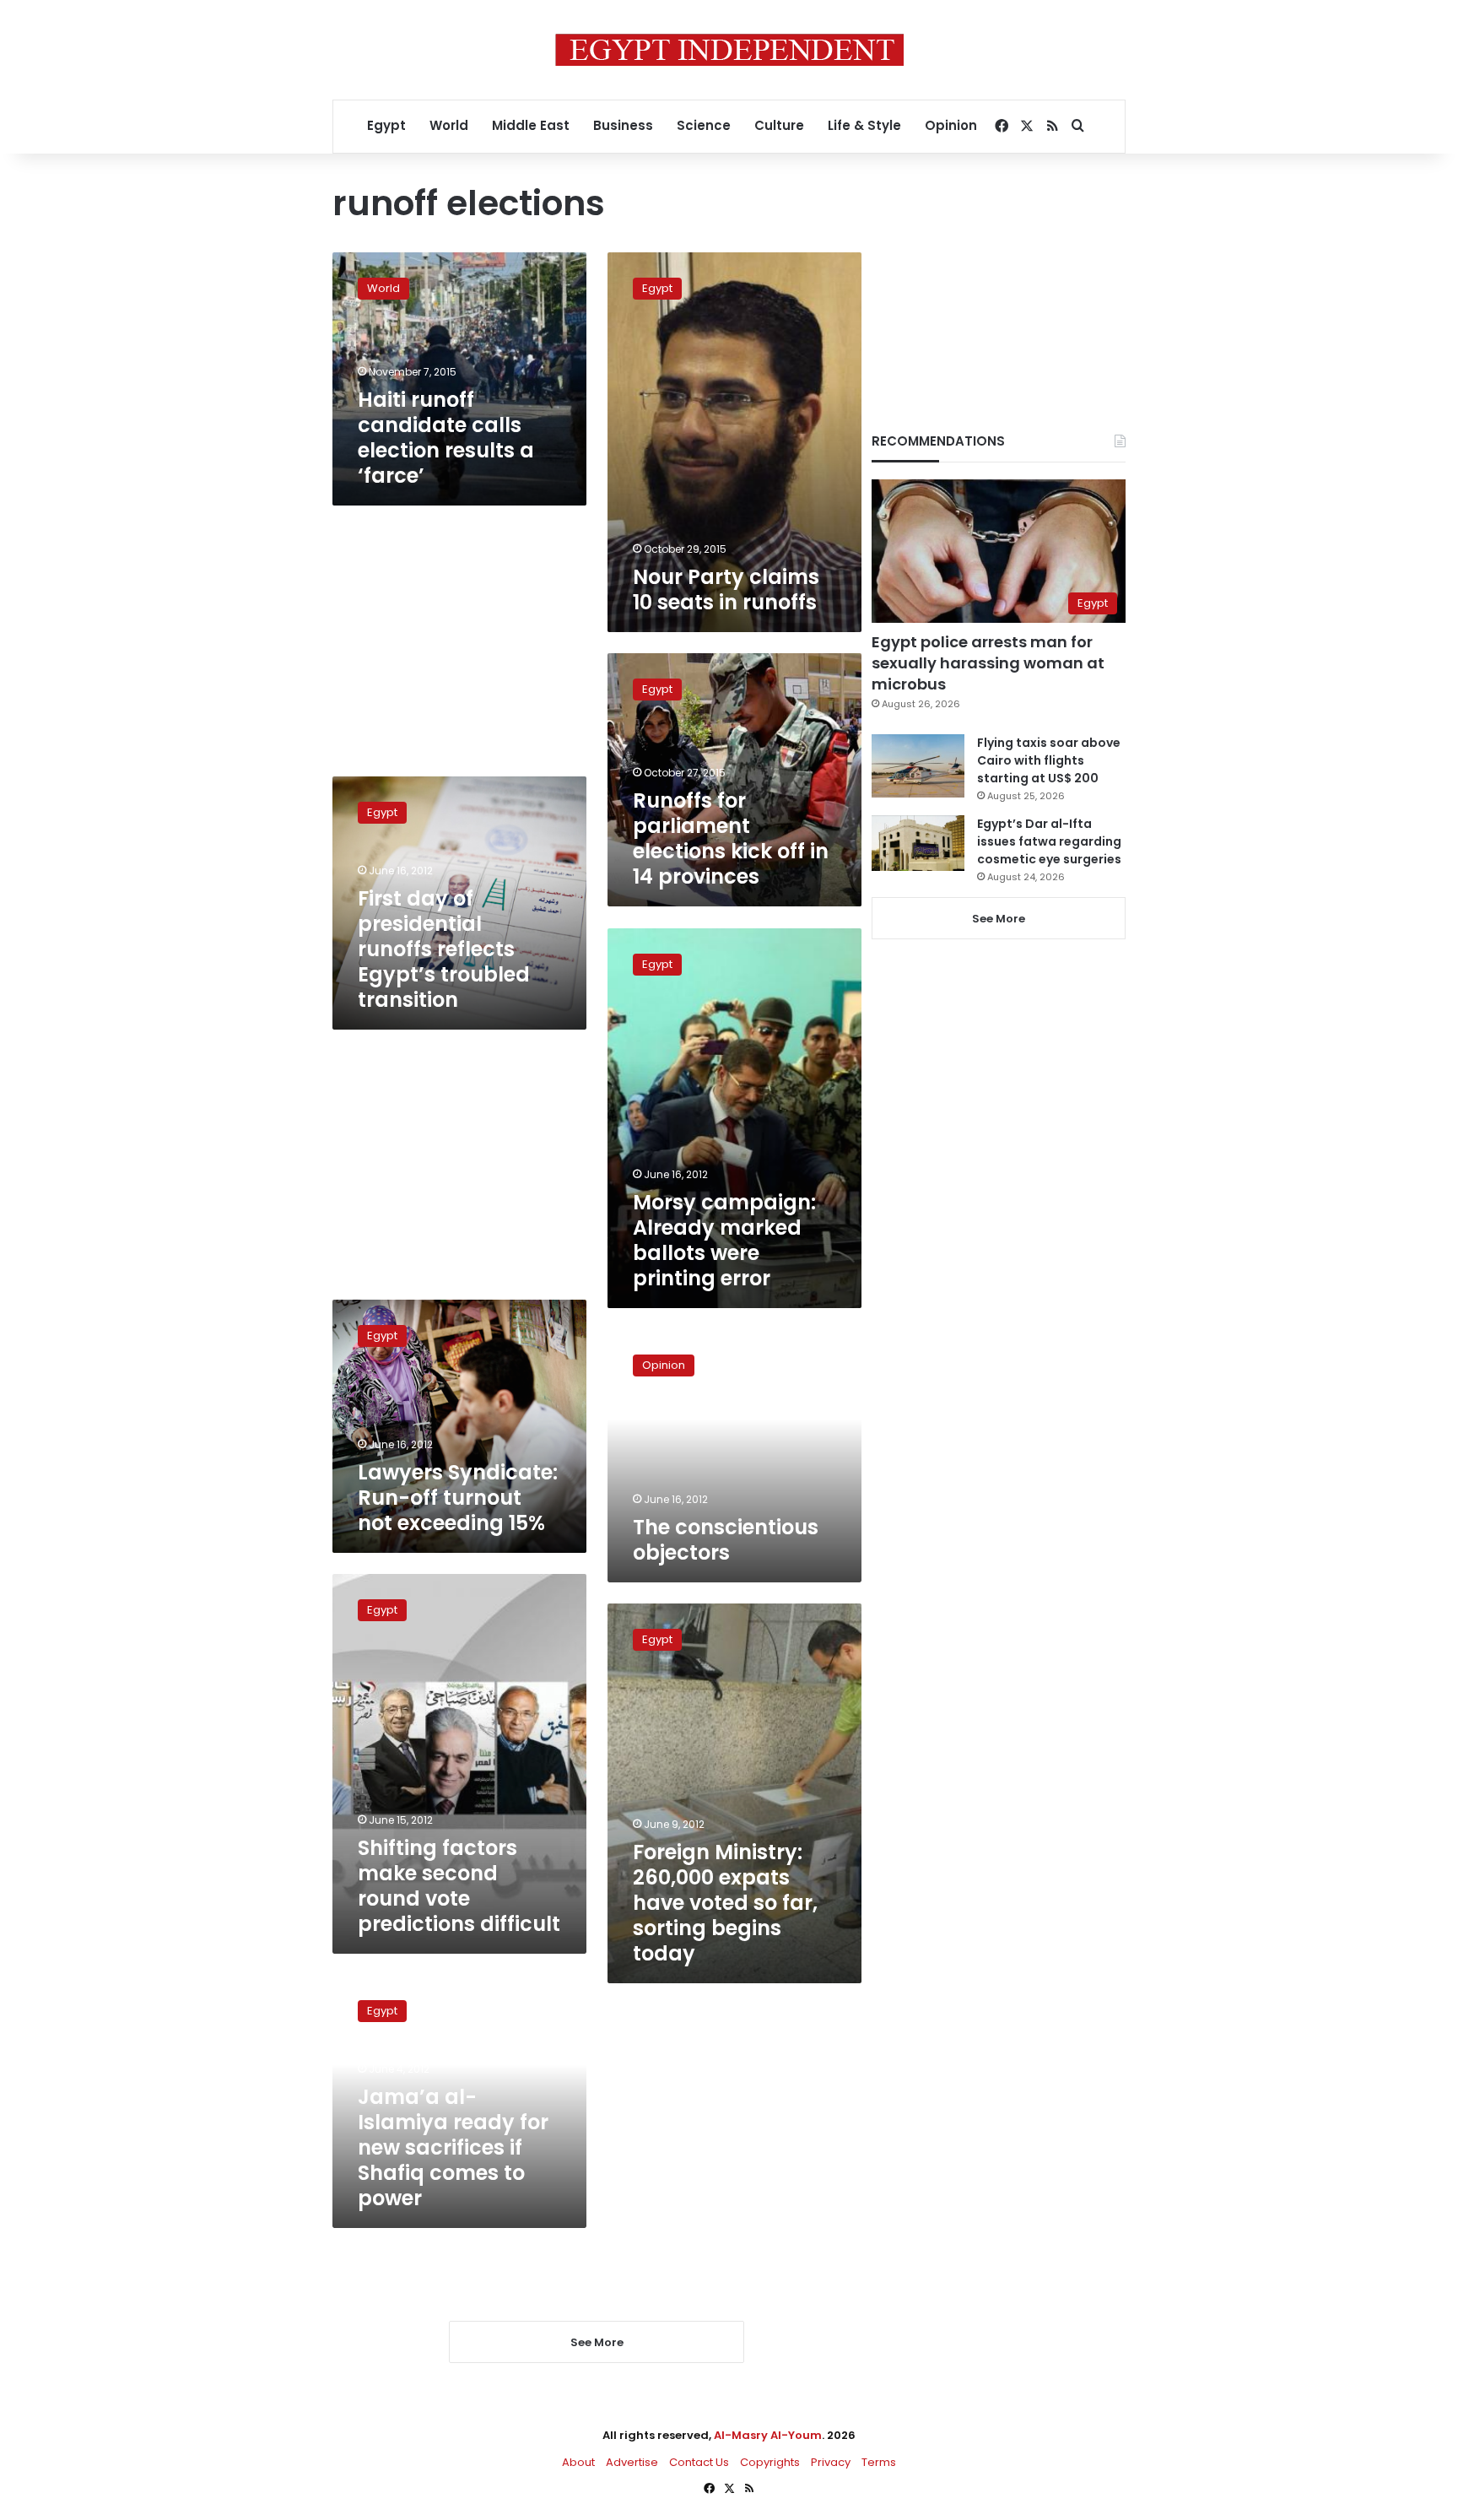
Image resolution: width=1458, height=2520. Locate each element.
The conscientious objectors (726, 1540)
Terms (879, 2462)
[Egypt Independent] (729, 50)
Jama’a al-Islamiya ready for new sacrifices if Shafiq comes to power (453, 2147)
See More (999, 919)
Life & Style (864, 125)
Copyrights (770, 2462)
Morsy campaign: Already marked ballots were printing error (724, 1240)
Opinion (951, 125)
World (449, 125)
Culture (779, 125)
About (578, 2462)
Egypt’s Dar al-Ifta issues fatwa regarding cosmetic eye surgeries (1049, 841)
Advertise (632, 2462)
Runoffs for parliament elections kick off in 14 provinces (731, 838)
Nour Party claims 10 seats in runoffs (726, 589)
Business (623, 125)
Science (704, 125)
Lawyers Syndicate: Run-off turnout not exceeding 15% (458, 1498)
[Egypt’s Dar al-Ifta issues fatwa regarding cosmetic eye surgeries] (918, 843)
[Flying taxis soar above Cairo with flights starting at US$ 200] (918, 766)
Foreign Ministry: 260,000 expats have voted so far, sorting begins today (725, 1903)
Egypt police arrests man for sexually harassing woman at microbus (988, 663)
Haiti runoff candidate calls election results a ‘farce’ (446, 438)
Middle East (531, 125)
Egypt (386, 125)
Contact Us (699, 2462)
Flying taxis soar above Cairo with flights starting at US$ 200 (1049, 760)
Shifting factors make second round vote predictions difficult (459, 1886)
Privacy (831, 2462)
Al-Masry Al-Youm (768, 2435)
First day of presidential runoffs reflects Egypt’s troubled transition (444, 949)
